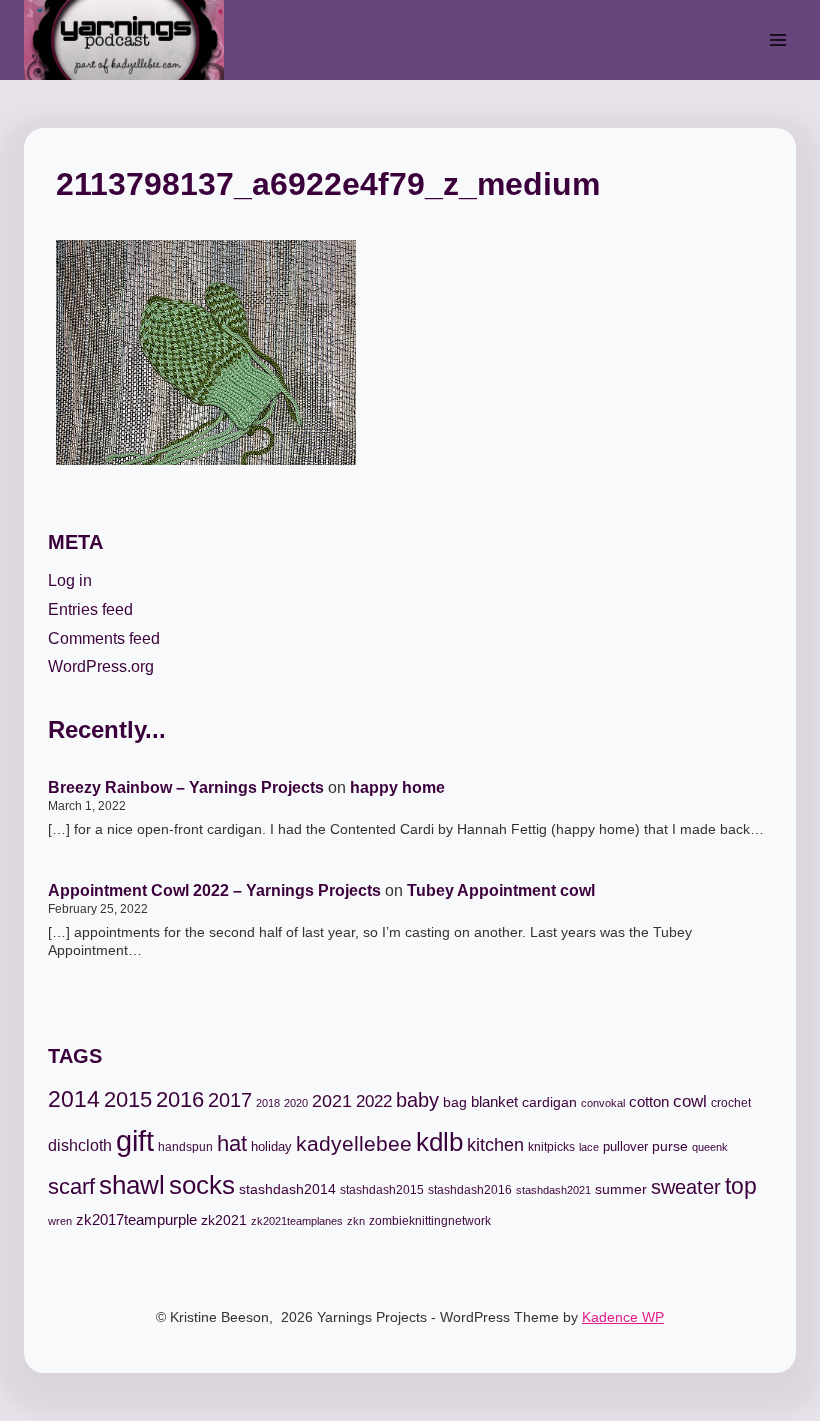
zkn (356, 1221)
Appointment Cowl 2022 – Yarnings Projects (214, 890)
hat (232, 1143)
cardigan (549, 1102)
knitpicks (551, 1147)
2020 (296, 1103)
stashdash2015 (382, 1190)
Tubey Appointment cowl (501, 890)
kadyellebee (354, 1143)
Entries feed (90, 609)
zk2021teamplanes (297, 1221)
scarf (71, 1186)
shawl (132, 1185)
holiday (271, 1146)
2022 (374, 1101)
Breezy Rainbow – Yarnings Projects (186, 787)
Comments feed (104, 638)
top (741, 1186)
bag (455, 1102)
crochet (731, 1103)
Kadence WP (623, 1317)
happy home (397, 787)
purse (670, 1146)
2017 (230, 1100)
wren (60, 1221)
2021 (332, 1100)
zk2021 (224, 1220)
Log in (70, 580)
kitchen (495, 1145)
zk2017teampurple (136, 1220)
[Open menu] (777, 39)
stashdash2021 (553, 1190)
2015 (128, 1099)
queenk (710, 1147)
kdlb (439, 1142)
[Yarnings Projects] (132, 40)
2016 (180, 1099)
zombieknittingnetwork (430, 1221)
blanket (494, 1102)
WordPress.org (101, 666)
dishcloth (80, 1145)
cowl (690, 1101)
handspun (185, 1147)
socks (202, 1185)
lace (589, 1147)
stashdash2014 (287, 1189)
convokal (603, 1103)
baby (417, 1100)
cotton (649, 1101)
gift (135, 1140)
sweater (686, 1187)
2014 (74, 1099)
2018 (268, 1103)
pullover (625, 1146)
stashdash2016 (470, 1190)
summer (621, 1189)
